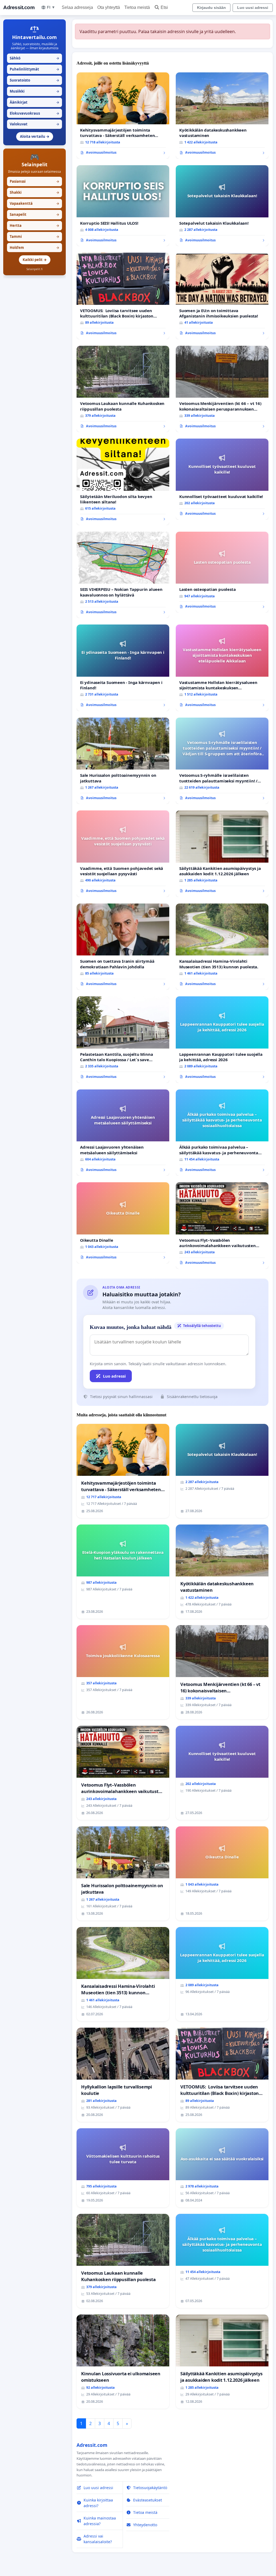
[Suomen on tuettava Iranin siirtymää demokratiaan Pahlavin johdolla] (123, 947)
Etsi (164, 7)
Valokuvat (34, 124)
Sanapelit (34, 214)
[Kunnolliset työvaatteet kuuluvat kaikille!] (222, 479)
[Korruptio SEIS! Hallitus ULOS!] (123, 206)
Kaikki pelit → (35, 260)
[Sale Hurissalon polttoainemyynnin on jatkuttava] (123, 761)
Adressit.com (19, 7)
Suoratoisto (34, 80)
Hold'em (34, 248)
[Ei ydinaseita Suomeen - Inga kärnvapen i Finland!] (123, 668)
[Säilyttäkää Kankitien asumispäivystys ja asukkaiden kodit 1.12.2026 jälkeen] (222, 854)
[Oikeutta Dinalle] (123, 1223)
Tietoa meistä (137, 7)
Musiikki (34, 91)
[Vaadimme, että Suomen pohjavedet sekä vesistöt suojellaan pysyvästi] (123, 854)
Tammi (34, 237)
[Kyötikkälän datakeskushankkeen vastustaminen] (222, 116)
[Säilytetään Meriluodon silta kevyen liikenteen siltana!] (123, 482)
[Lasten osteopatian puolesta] (222, 572)
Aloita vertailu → (35, 136)
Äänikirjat (34, 102)
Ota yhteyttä (109, 7)
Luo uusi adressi (253, 8)
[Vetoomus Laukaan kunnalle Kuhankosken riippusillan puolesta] (123, 389)
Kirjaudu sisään (211, 8)
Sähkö (34, 58)
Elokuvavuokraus (34, 113)
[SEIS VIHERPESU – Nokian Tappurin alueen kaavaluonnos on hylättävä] (123, 575)
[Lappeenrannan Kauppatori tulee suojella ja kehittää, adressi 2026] (222, 1040)
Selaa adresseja (77, 7)
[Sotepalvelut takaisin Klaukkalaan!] (222, 206)
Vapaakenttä (34, 203)
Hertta (34, 225)
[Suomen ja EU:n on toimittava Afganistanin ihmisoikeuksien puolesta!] (222, 296)
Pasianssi (34, 181)
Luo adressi (114, 1376)
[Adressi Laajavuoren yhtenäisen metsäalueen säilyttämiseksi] (123, 1133)
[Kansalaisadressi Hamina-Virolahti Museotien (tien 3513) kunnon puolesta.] (222, 947)
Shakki (34, 192)
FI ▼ (51, 7)
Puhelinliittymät (34, 69)
